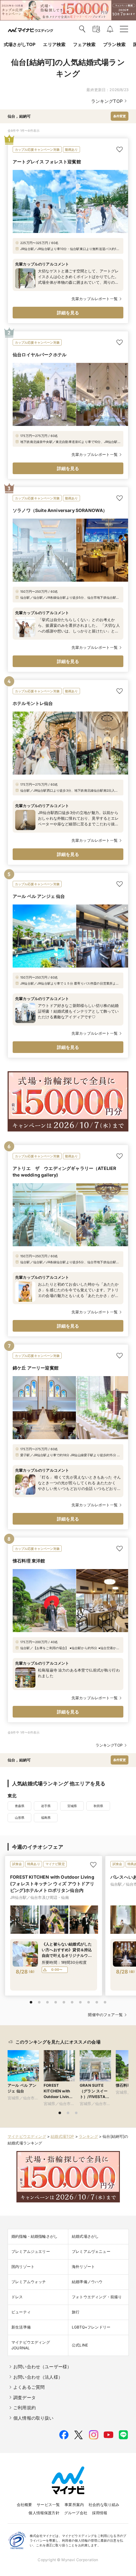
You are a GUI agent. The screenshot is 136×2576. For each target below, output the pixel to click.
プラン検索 (114, 44)
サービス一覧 (48, 2505)
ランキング (88, 2136)
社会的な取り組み (104, 2505)
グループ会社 (76, 2513)
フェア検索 (84, 44)
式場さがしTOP (20, 44)
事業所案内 (74, 2505)
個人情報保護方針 (44, 2513)
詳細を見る (68, 313)
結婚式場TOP (62, 2136)
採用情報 (100, 2513)
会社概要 (25, 2505)
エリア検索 (54, 44)
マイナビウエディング (27, 2136)
